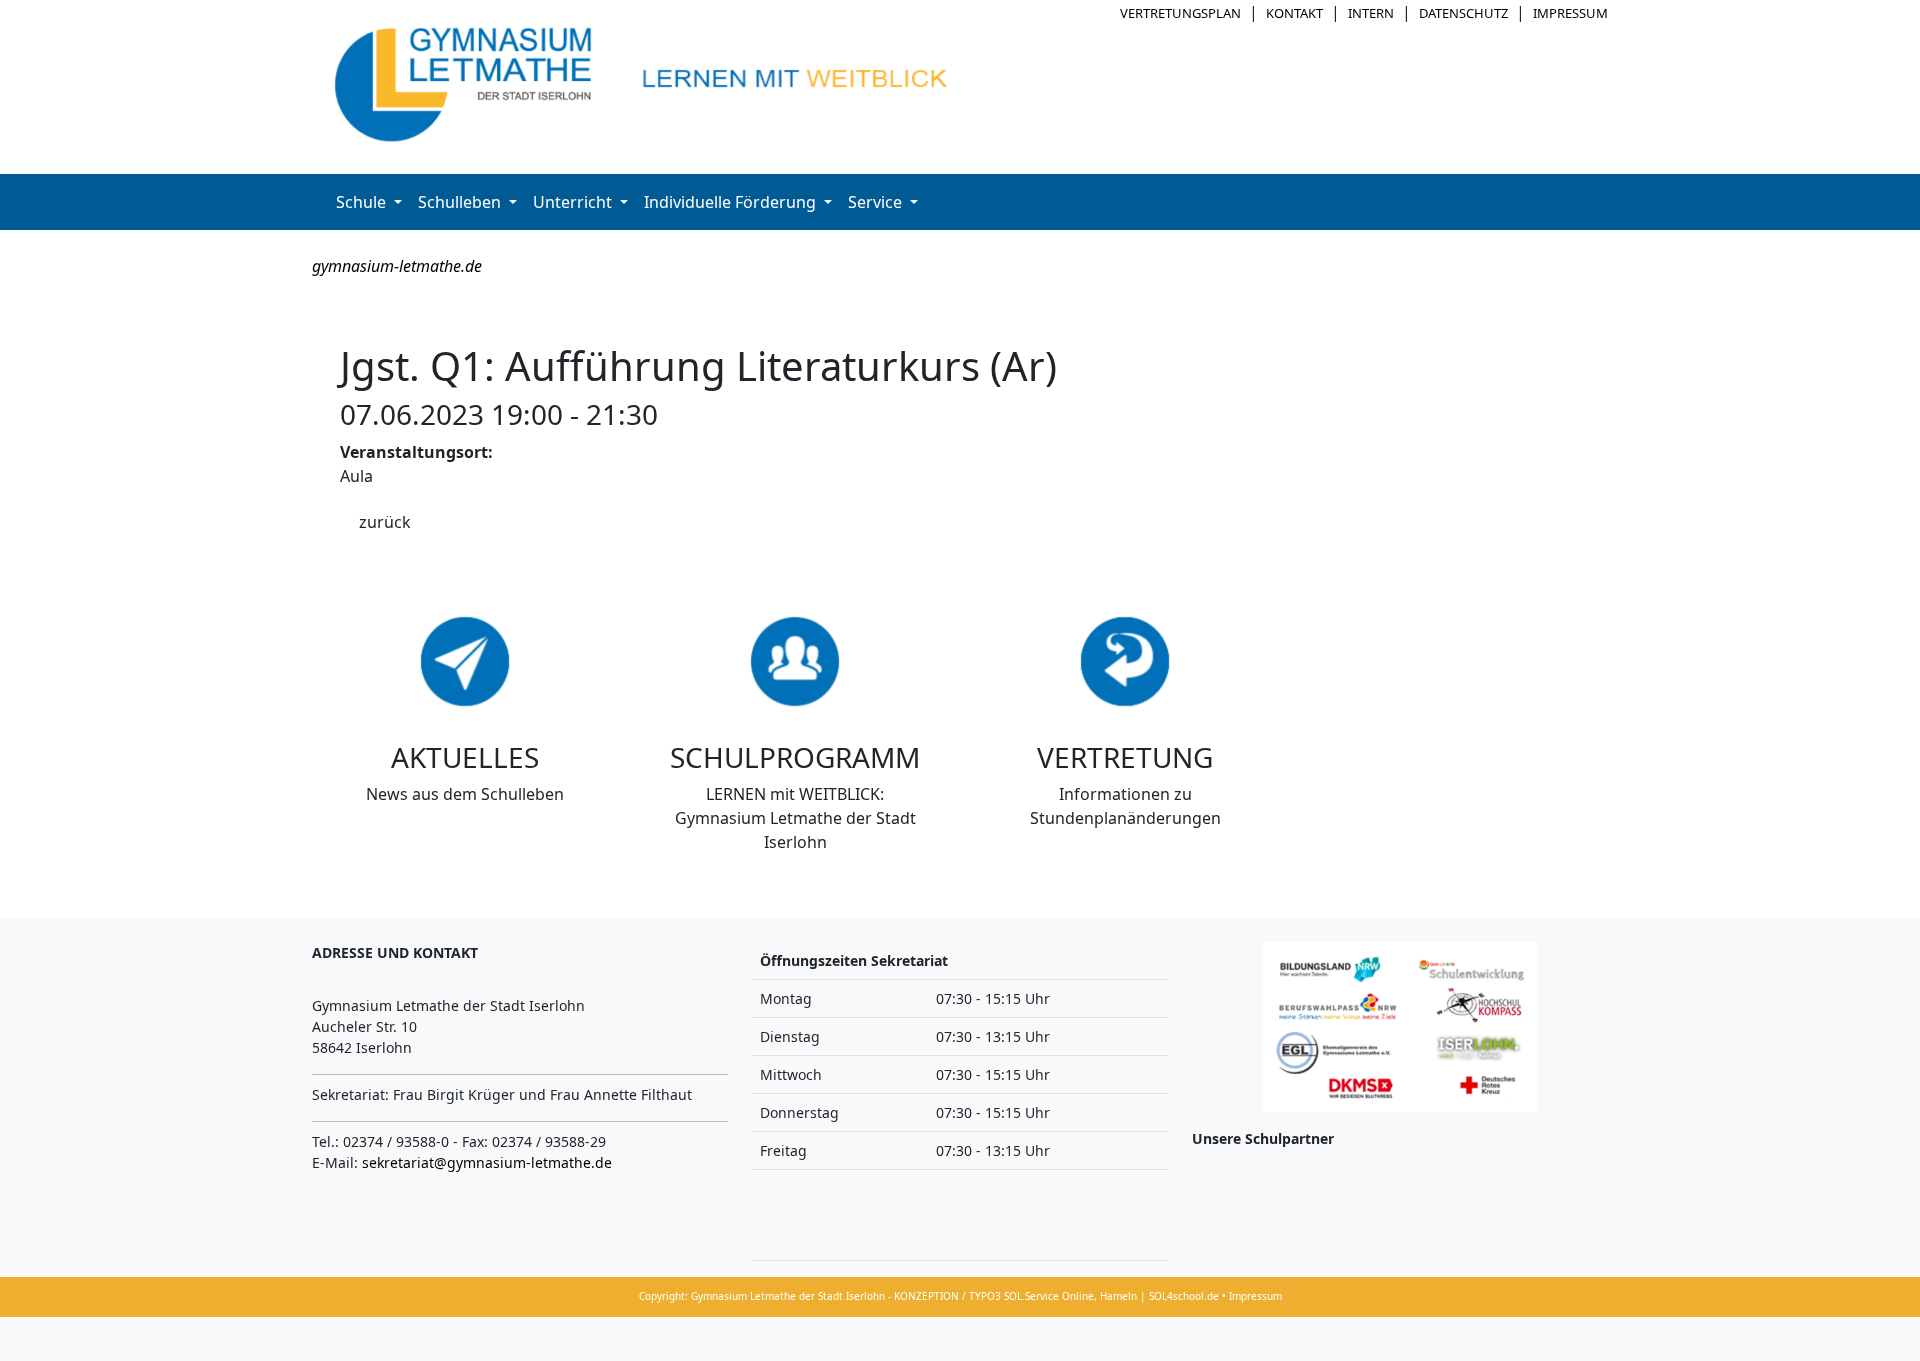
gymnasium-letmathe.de (397, 266)
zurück (385, 522)
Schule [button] (363, 202)
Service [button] (877, 202)
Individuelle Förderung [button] (732, 202)
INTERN (1371, 13)
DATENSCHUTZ (1463, 13)
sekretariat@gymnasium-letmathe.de (487, 1162)
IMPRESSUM (1570, 13)
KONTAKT (1294, 13)
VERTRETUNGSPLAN (1180, 13)
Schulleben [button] (461, 202)
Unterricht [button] (574, 202)
